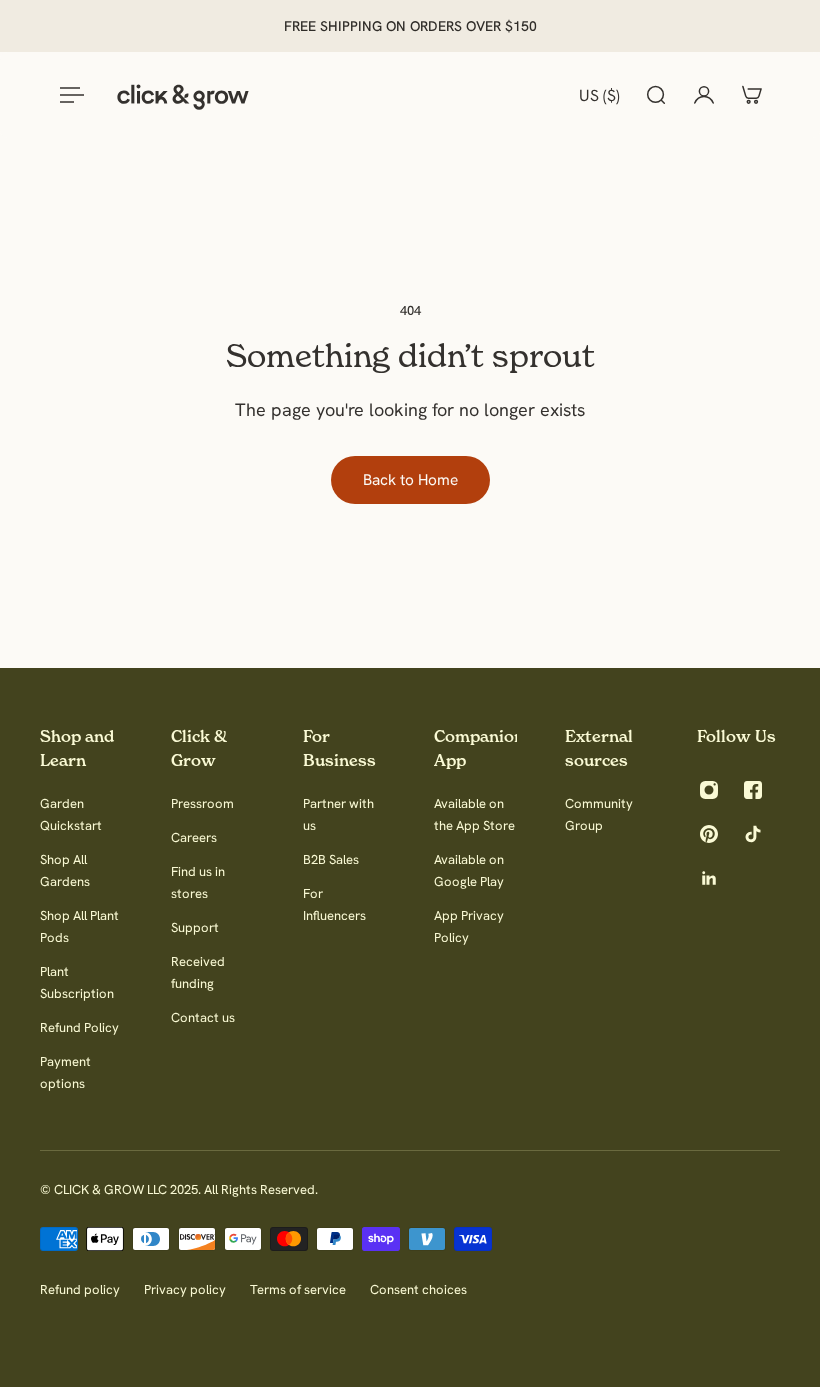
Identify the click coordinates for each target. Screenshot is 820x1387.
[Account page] (704, 95)
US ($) (599, 95)
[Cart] (752, 95)
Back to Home (410, 479)
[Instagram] (709, 790)
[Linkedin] (709, 878)
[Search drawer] (656, 95)
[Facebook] (753, 790)
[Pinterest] (709, 834)
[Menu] (68, 95)
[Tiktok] (753, 834)
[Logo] (183, 95)
